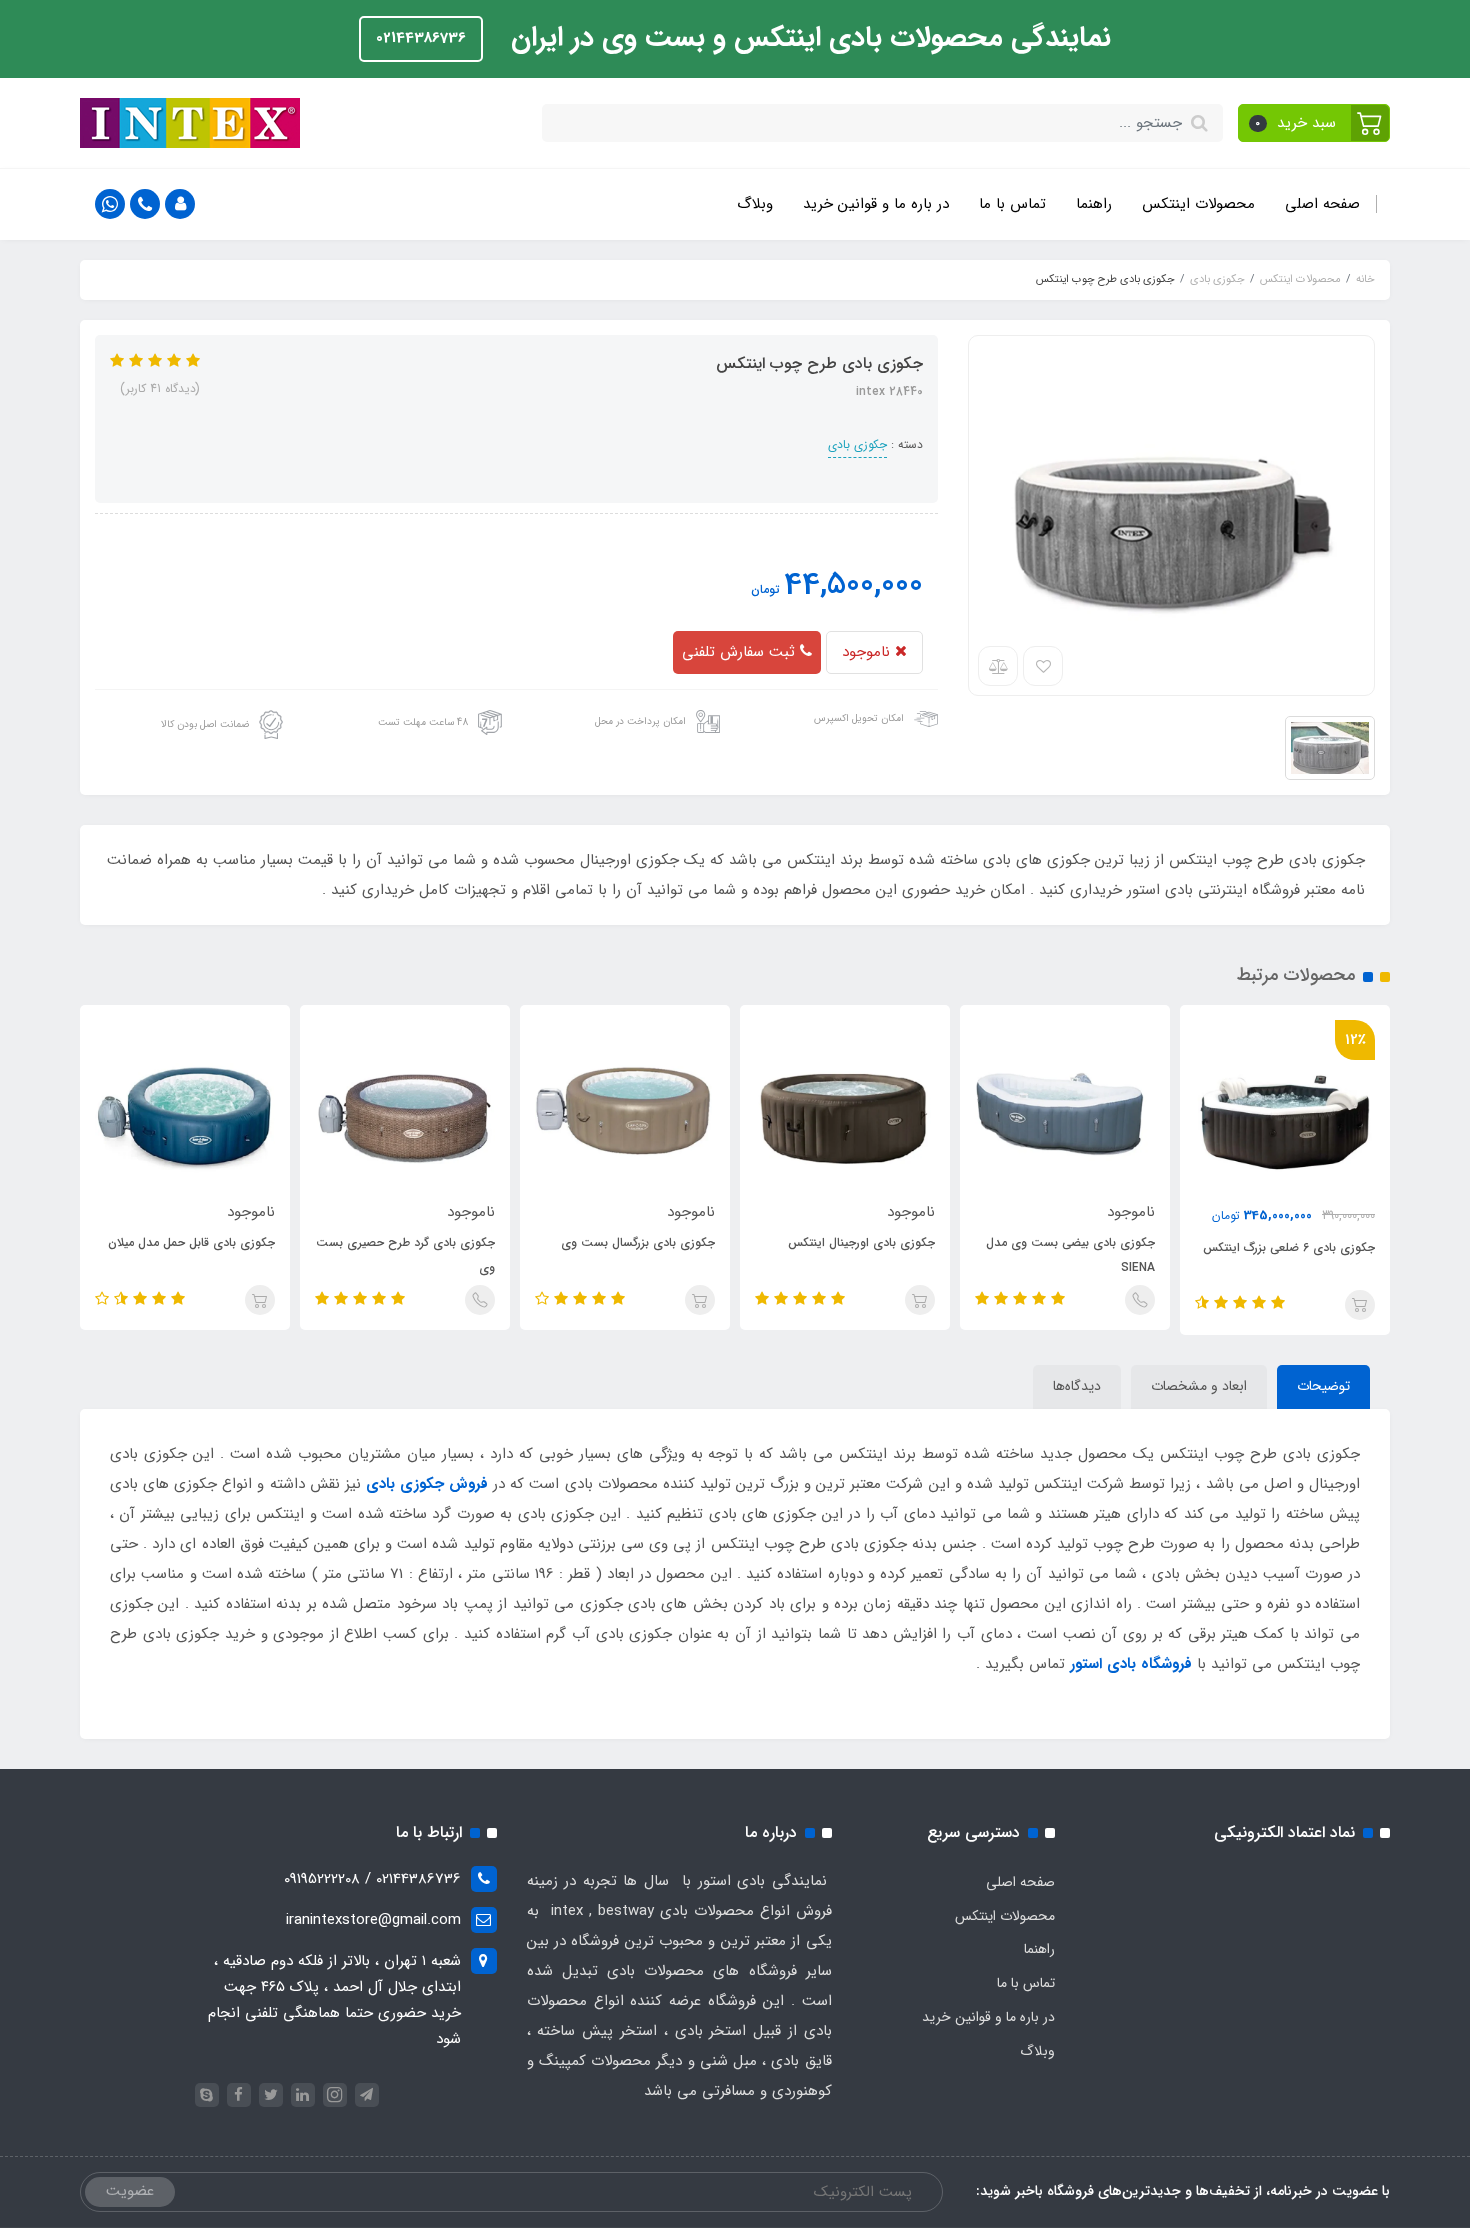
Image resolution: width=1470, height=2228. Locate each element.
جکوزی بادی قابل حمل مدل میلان (191, 1242)
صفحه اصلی (1322, 204)
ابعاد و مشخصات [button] (1199, 1386)
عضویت (130, 2191)
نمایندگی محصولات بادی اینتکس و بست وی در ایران (807, 38)
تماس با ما (1012, 204)
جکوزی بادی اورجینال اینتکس (861, 1242)
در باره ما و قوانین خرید (876, 204)
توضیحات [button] (1323, 1386)
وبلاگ (755, 204)
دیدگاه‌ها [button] (1077, 1386)
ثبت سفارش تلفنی (741, 652)
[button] (1314, 123)
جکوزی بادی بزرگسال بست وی (638, 1242)
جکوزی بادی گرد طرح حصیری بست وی (405, 1255)
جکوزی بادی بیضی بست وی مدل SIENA (1070, 1255)
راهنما (1094, 204)
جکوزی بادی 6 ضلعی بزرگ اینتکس (1289, 1247)
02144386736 (421, 38)
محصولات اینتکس (1198, 204)
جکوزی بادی (857, 444)
